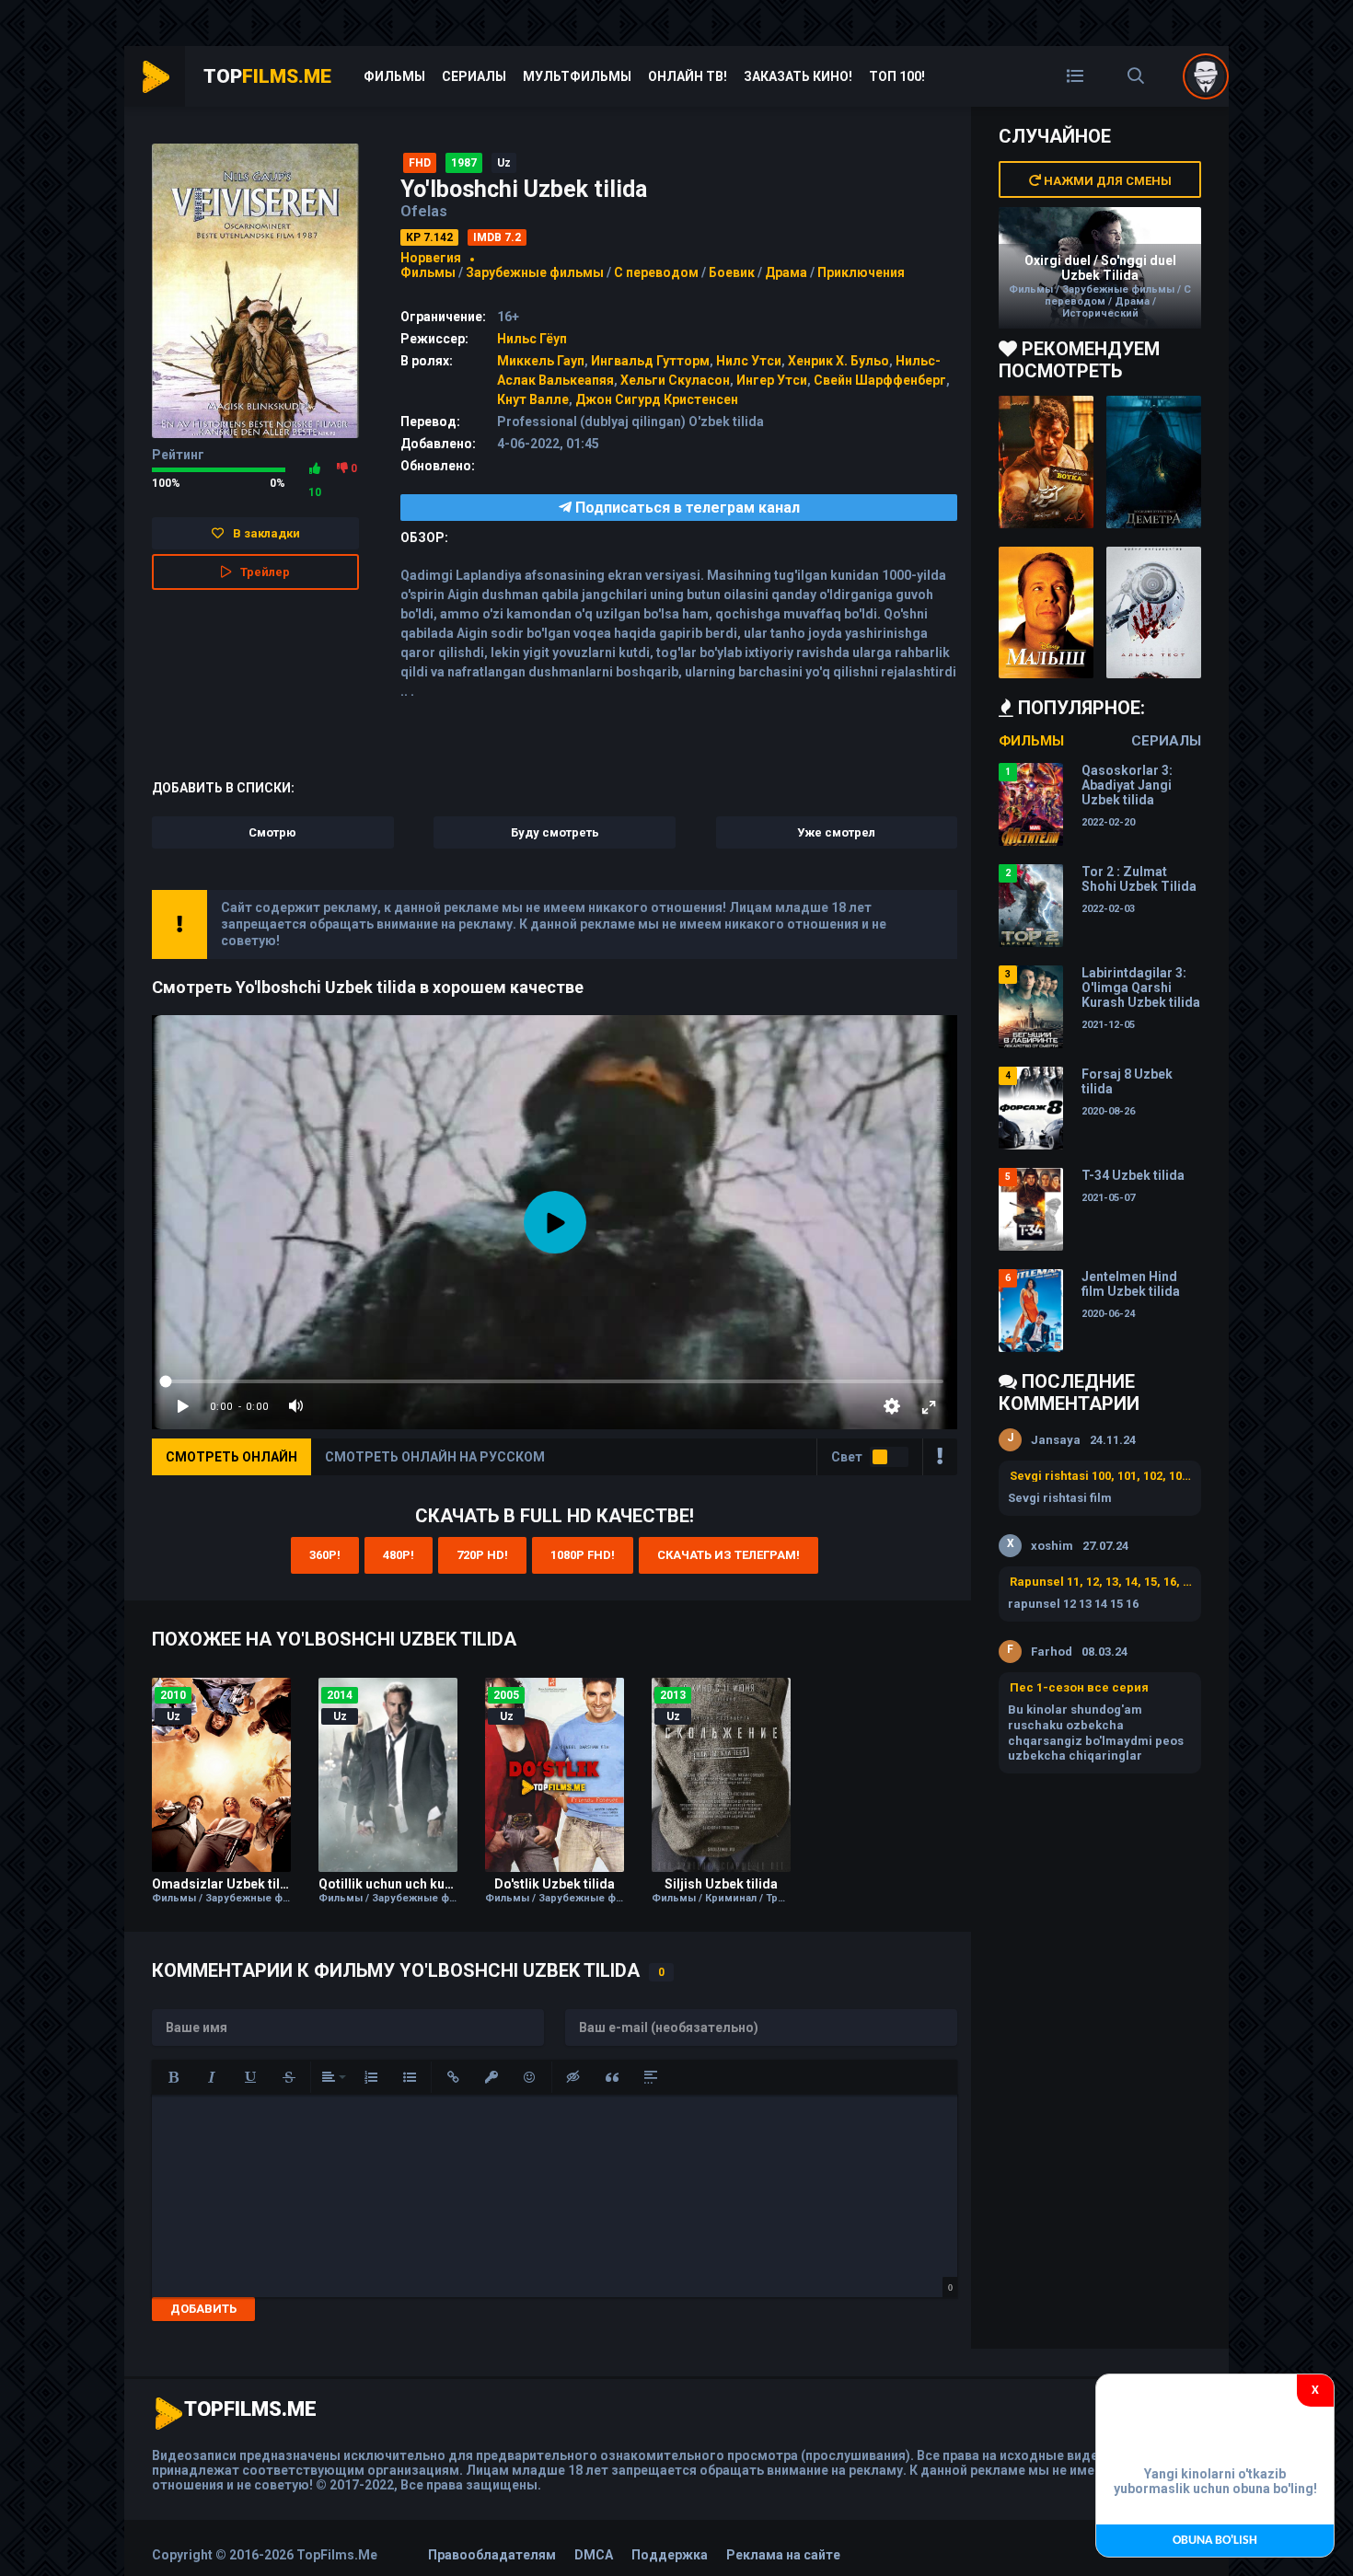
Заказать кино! (798, 76)
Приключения (861, 272)
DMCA (594, 2555)
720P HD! (482, 1555)
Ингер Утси (772, 380)
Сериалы (474, 76)
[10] (315, 468)
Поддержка (670, 2555)
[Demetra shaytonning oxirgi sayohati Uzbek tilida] (1154, 462)
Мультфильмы (577, 76)
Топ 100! (897, 76)
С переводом (658, 272)
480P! (399, 1555)
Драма (786, 272)
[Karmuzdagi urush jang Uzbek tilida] (1046, 462)
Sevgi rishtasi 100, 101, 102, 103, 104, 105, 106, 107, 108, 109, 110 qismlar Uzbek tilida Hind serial (1101, 1476)
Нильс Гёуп (532, 339)
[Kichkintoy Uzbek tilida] (1046, 613)
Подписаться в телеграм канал (686, 508)
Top (267, 76)
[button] (173, 2077)
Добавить (203, 2309)
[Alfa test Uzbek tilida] (1154, 613)
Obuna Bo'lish (1215, 2541)
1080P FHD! (583, 1555)
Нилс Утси (749, 361)
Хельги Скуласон (675, 380)
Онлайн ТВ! (688, 76)
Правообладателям (492, 2555)
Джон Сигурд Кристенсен (657, 399)
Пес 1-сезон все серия (1079, 1687)
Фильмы (394, 76)
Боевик (732, 272)
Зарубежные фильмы (535, 272)
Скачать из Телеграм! (729, 1555)
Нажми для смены (1106, 181)
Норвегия (431, 258)
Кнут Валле (533, 399)
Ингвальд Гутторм (650, 361)
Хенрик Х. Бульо (838, 361)
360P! (325, 1555)
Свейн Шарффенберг (880, 380)
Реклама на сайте (783, 2555)
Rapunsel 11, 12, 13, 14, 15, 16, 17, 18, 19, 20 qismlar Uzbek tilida (1101, 1582)
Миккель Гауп (541, 361)
